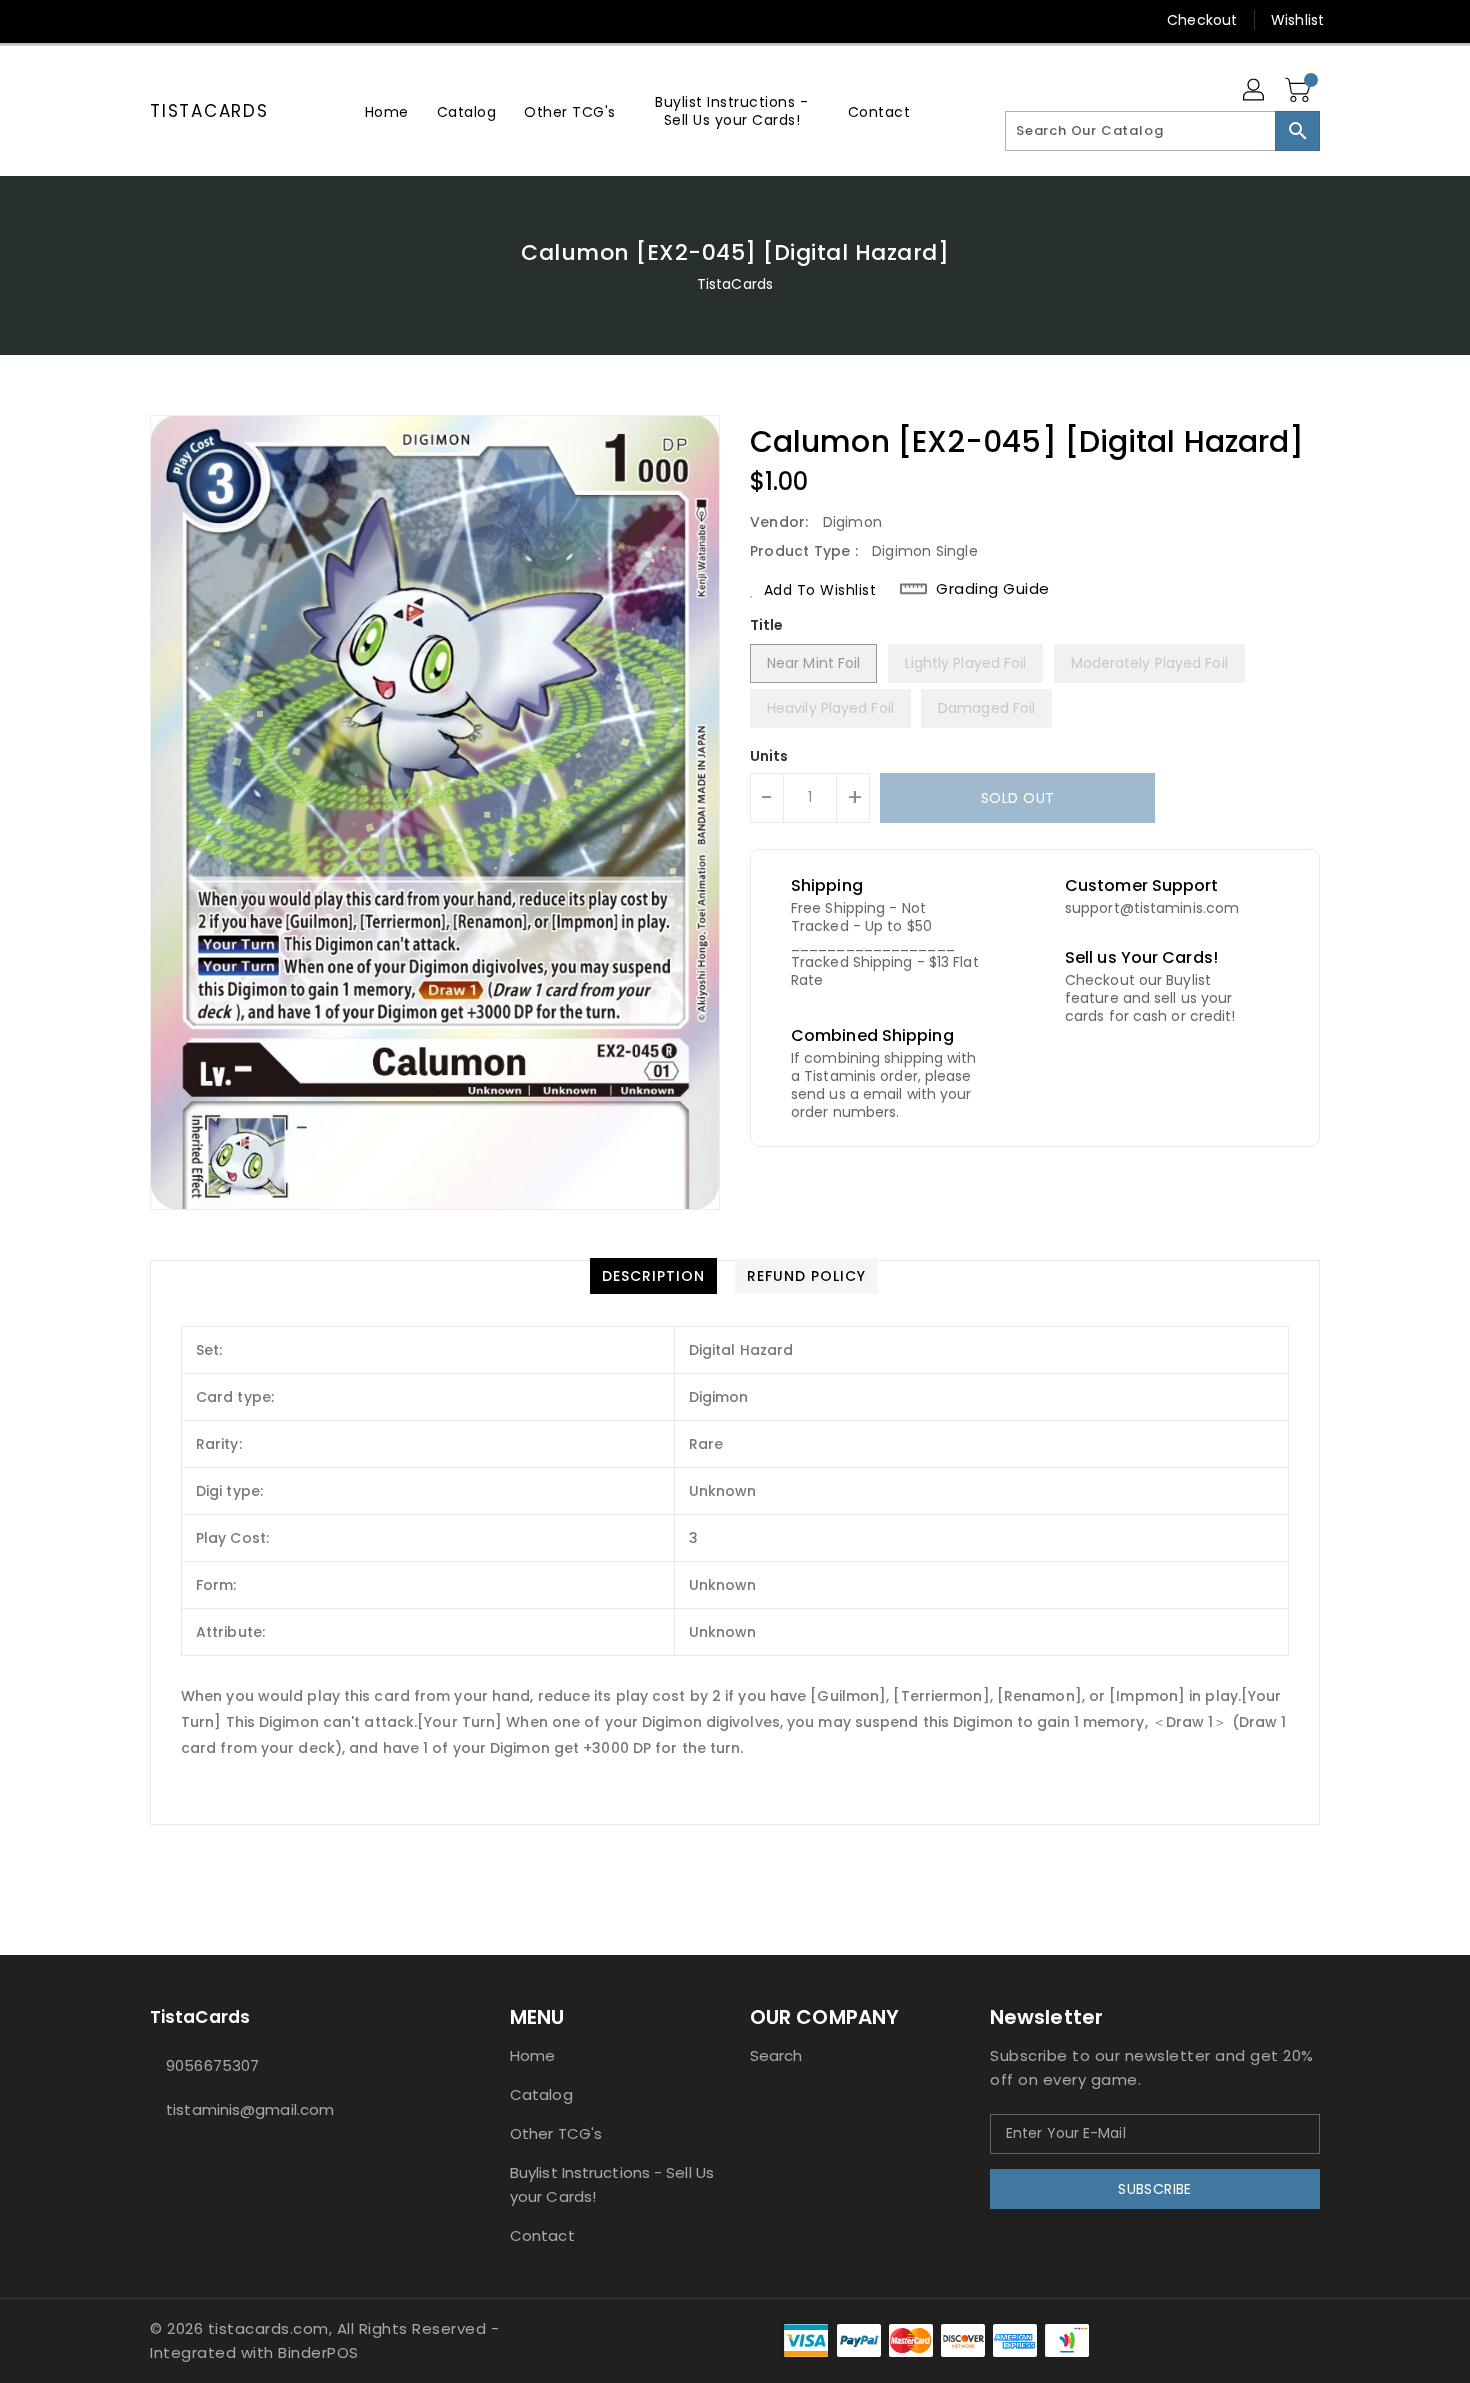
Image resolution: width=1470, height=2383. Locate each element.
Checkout (1202, 20)
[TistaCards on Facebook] (122, 20)
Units (769, 756)
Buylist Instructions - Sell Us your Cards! (612, 2184)
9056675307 (212, 2065)
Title (767, 625)
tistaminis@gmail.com (250, 2109)
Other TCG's (556, 2133)
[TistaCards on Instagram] (160, 20)
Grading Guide (993, 589)
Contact (542, 2235)
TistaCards (209, 111)
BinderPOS (318, 2352)
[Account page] (1255, 91)
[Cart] (1300, 91)
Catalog (541, 2094)
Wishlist (1297, 20)
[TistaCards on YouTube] (198, 20)
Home (532, 2055)
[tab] (653, 1276)
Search (776, 2055)
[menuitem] (387, 111)
